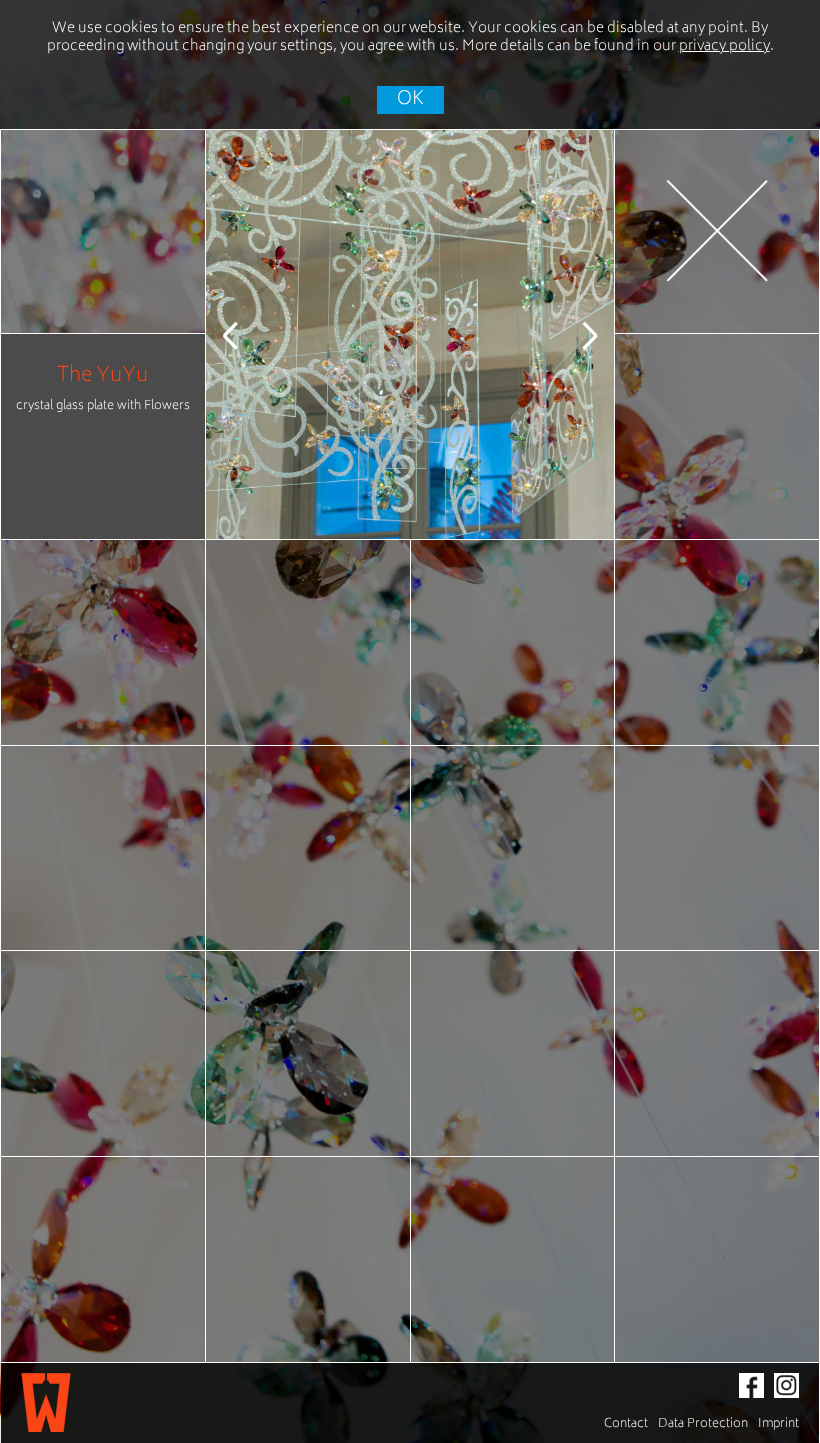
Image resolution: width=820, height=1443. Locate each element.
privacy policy (724, 46)
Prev (246, 335)
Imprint (778, 1424)
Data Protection (703, 1424)
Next (574, 335)
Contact (626, 1424)
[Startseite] (46, 1403)
